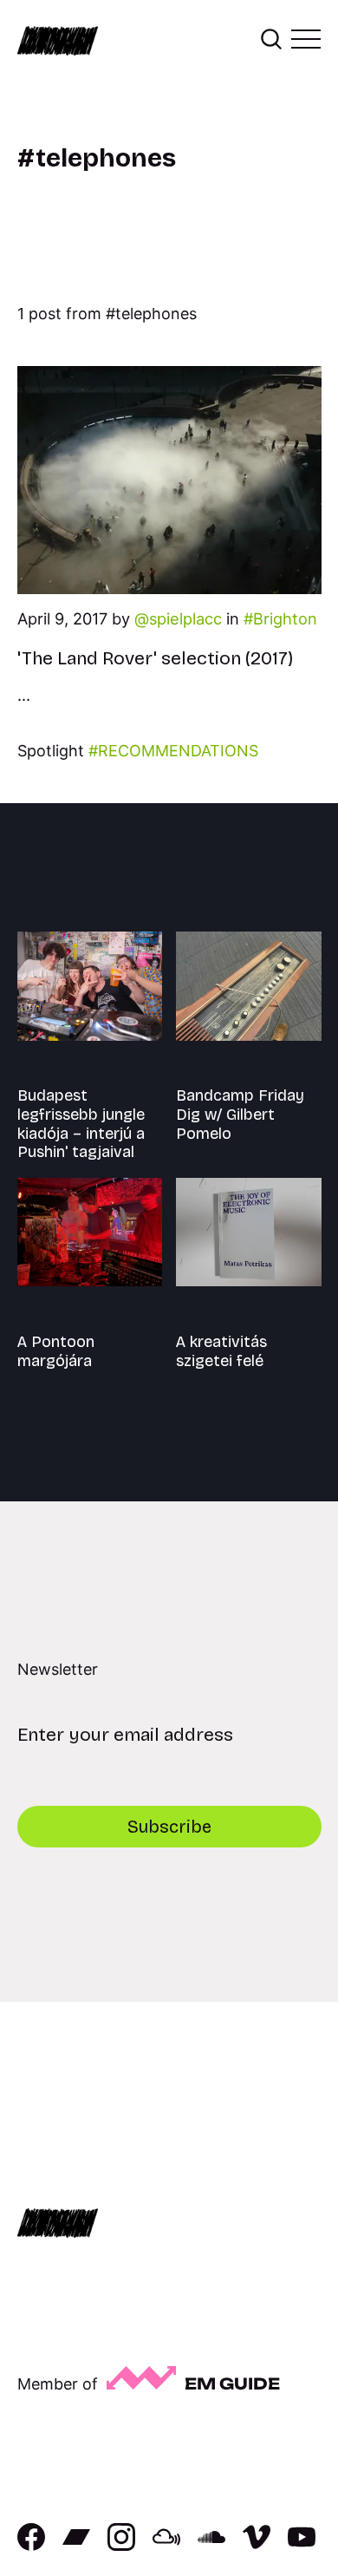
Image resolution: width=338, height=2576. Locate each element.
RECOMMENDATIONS (178, 751)
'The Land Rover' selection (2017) (155, 658)
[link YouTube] (302, 2545)
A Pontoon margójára (56, 1351)
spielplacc (185, 618)
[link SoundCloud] (211, 2545)
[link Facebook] (31, 2545)
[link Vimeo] (257, 2545)
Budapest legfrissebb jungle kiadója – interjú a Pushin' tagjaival (81, 1124)
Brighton (285, 618)
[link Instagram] (121, 2545)
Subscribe (169, 1827)
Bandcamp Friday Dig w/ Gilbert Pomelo (240, 1114)
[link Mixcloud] (166, 2545)
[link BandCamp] (76, 2545)
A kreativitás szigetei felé (221, 1351)
